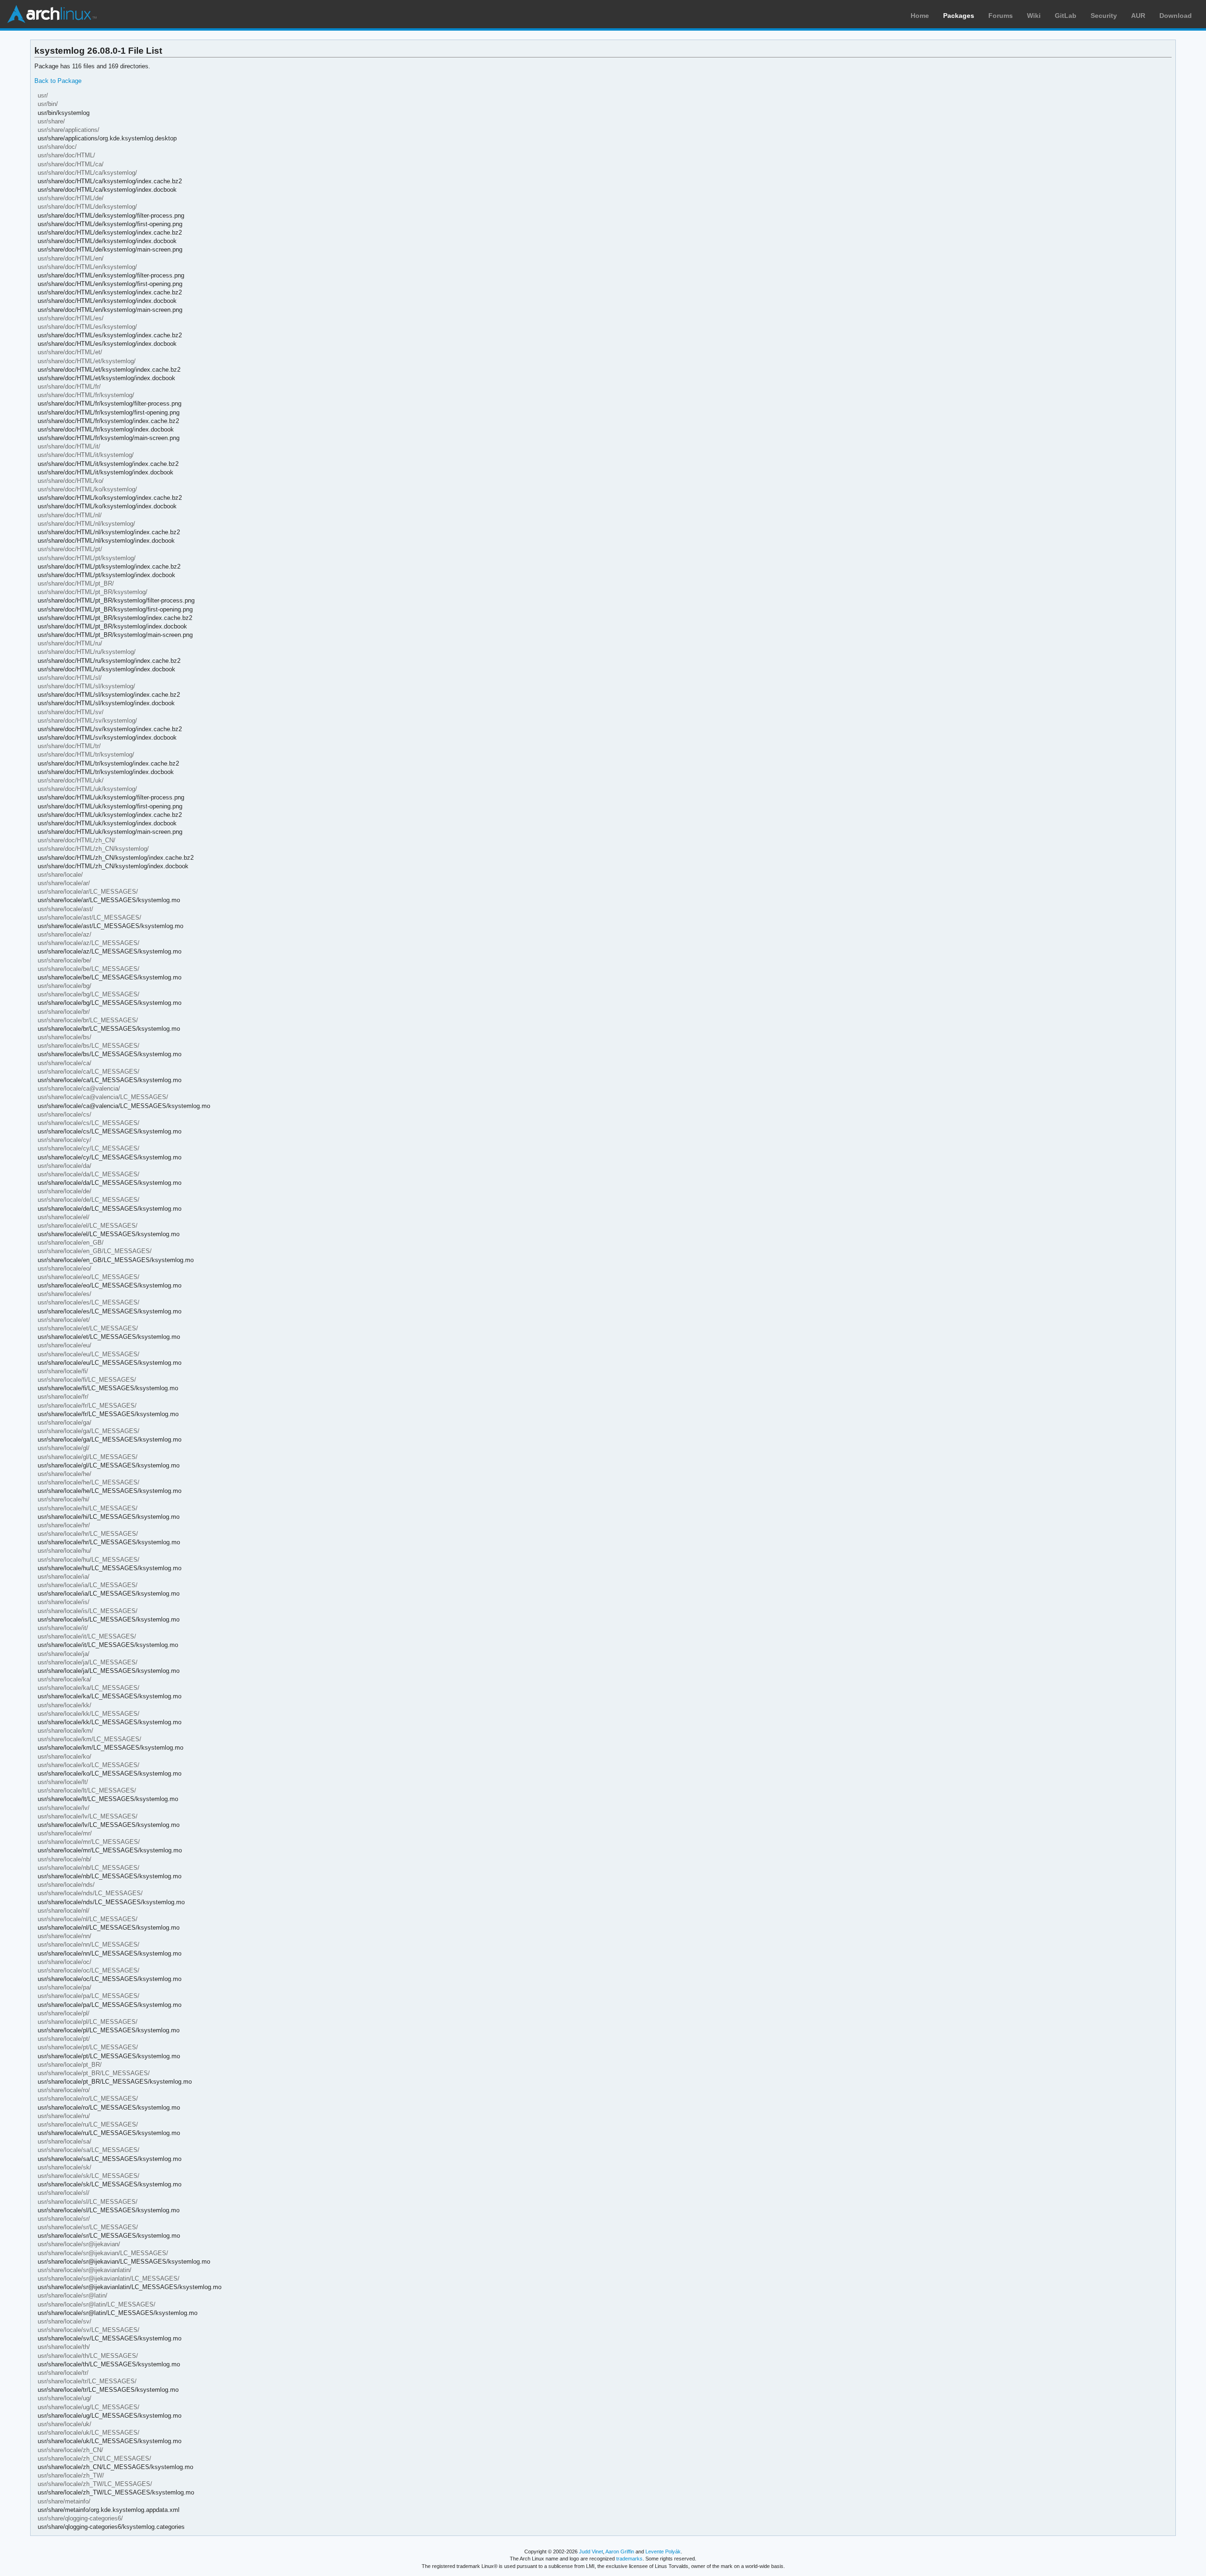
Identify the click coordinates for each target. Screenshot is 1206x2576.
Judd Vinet (591, 2552)
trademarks (629, 2559)
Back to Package (58, 81)
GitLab (1066, 16)
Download (1176, 16)
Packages (959, 16)
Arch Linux (52, 14)
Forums (1001, 16)
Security (1104, 16)
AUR (1138, 16)
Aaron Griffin (620, 2552)
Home (920, 16)
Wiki (1034, 16)
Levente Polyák (663, 2552)
